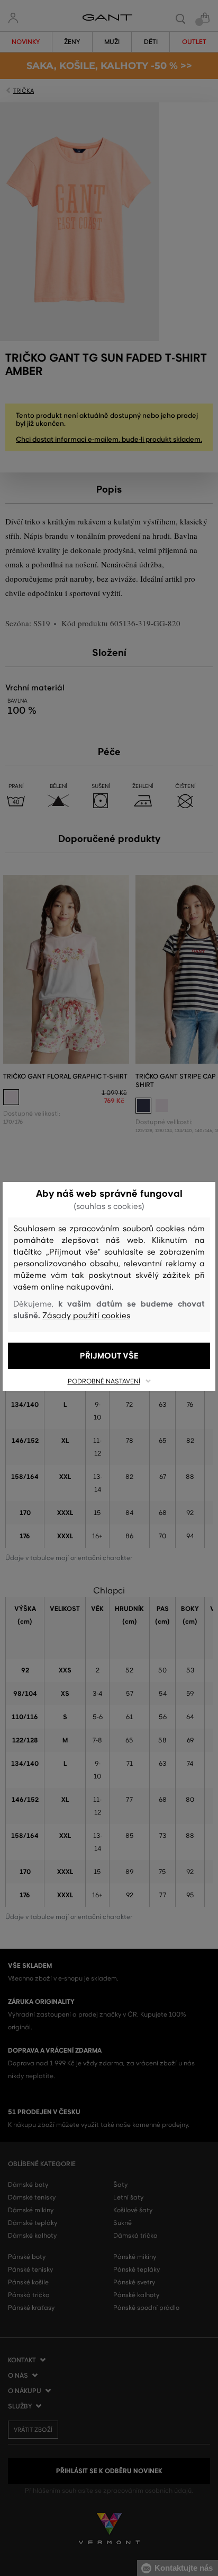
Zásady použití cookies (86, 1316)
